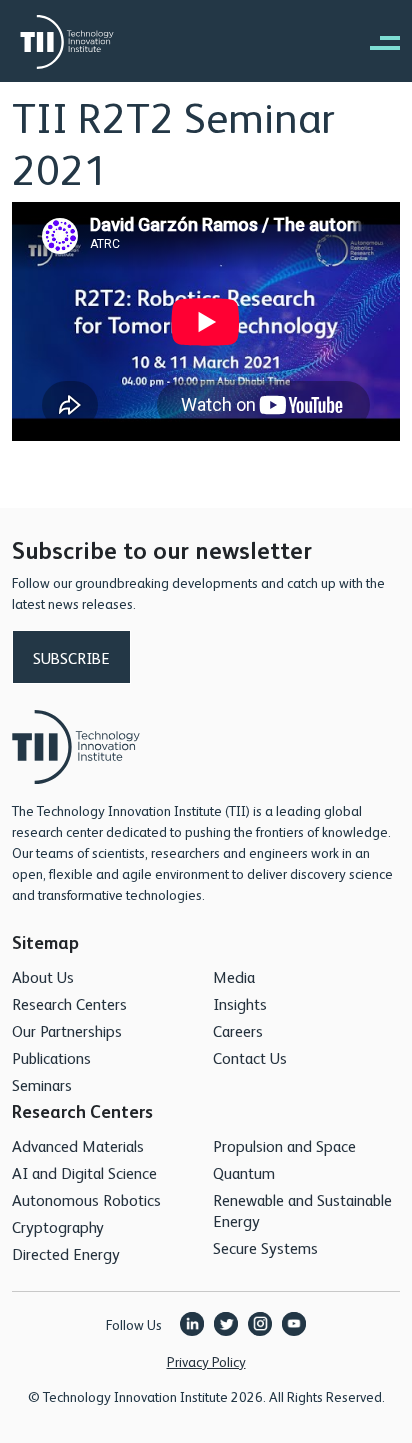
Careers (238, 1030)
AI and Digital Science (84, 1172)
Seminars (42, 1084)
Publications (51, 1057)
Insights (240, 1003)
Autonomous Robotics (86, 1199)
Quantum (244, 1172)
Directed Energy (66, 1253)
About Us (43, 976)
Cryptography (58, 1226)
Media (234, 976)
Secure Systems (265, 1247)
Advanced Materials (78, 1145)
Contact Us (250, 1057)
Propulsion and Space (284, 1145)
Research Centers (69, 1003)
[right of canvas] (375, 42)
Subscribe (71, 657)
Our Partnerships (67, 1030)
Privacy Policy (206, 1361)
